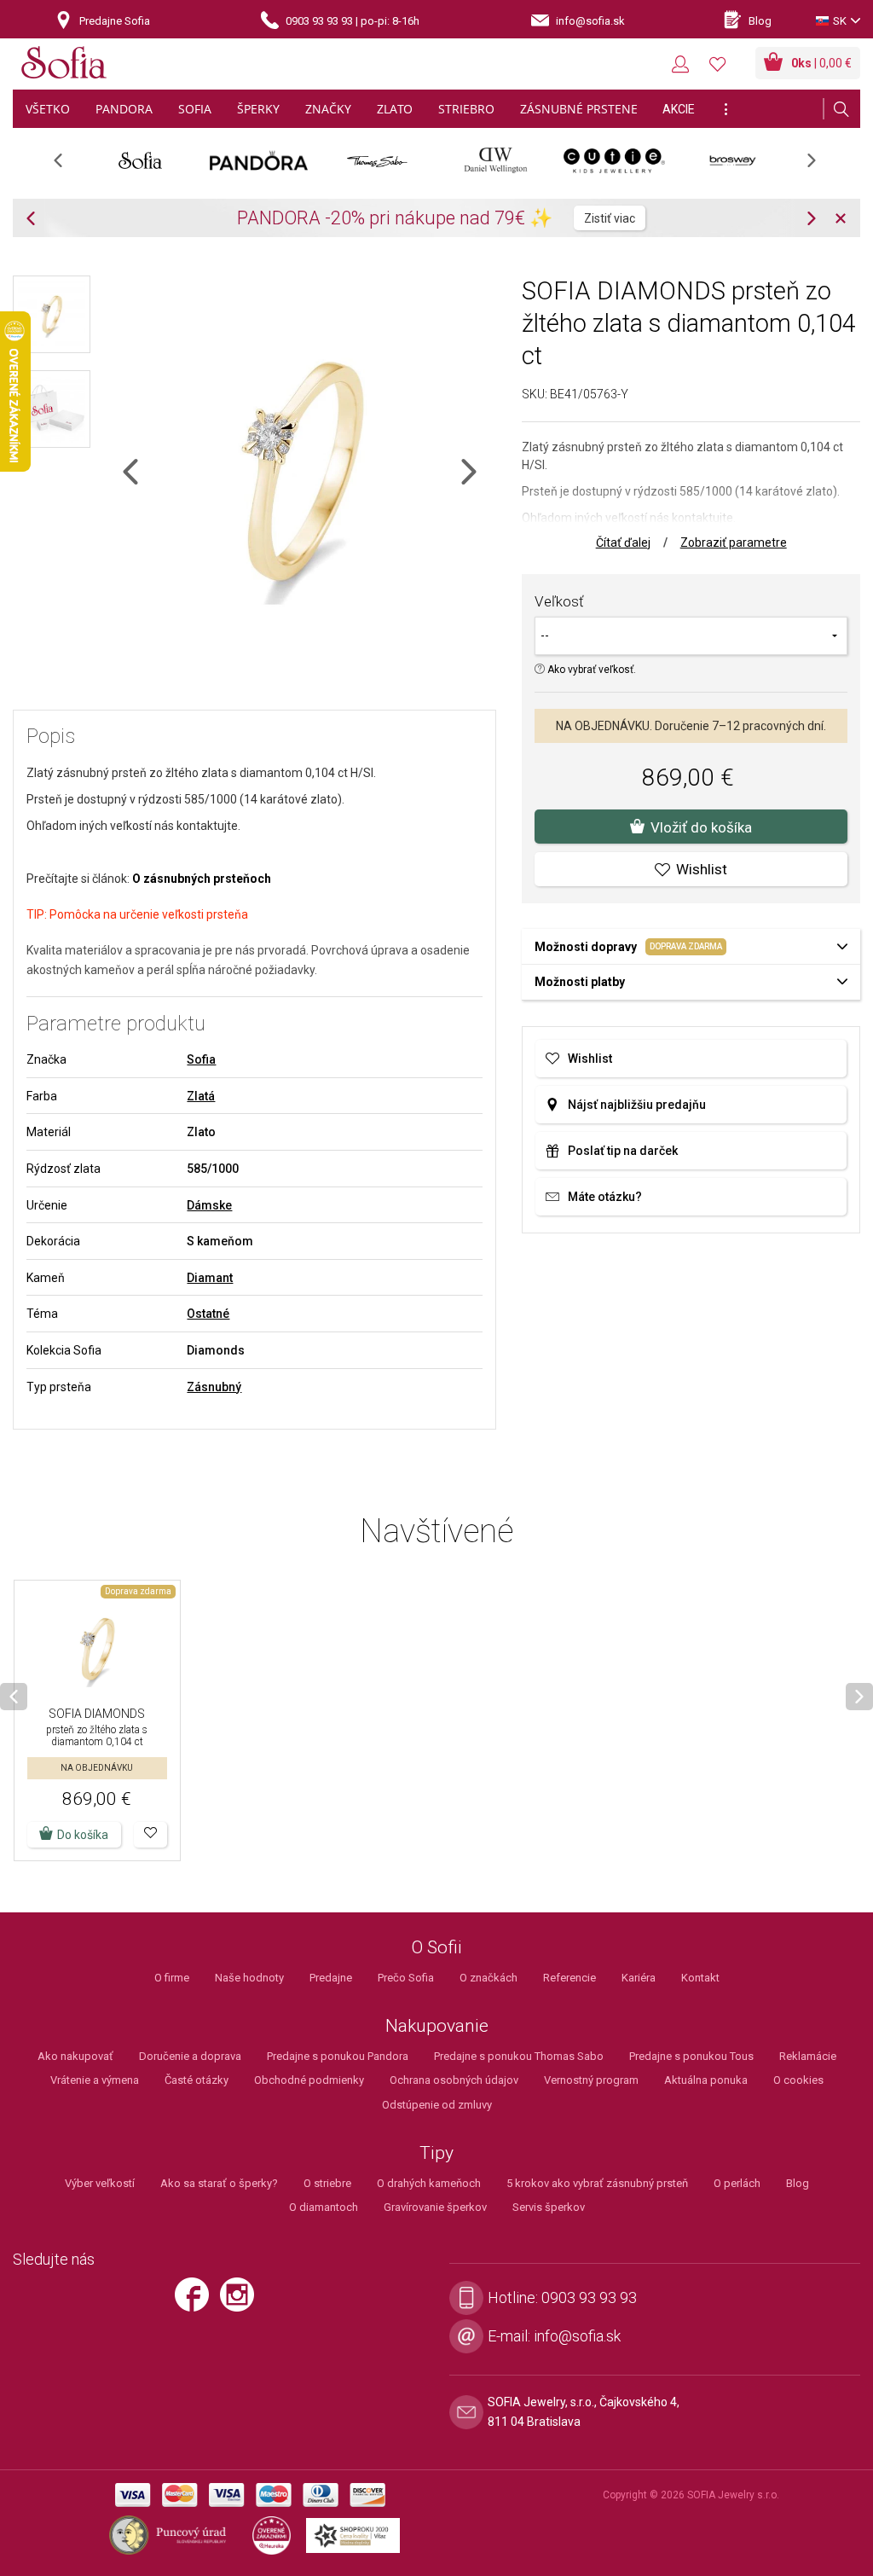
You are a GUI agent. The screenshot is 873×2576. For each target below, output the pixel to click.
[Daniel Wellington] (496, 160)
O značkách (489, 1978)
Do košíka (83, 1835)
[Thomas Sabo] (377, 160)
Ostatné (208, 1314)
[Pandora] (259, 160)
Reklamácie (808, 2056)
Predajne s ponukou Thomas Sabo (519, 2056)
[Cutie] (614, 160)
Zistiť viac (610, 218)
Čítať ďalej (623, 542)
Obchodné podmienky (309, 2080)
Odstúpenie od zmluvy (437, 2105)
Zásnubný (214, 1387)
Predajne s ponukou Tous (691, 2056)
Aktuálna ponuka (706, 2080)
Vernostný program (591, 2080)
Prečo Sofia (406, 1978)
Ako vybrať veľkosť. (590, 670)
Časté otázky (197, 2080)
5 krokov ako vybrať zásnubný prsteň (597, 2183)
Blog (798, 2183)
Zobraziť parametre (734, 542)
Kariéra (639, 1978)
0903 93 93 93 (589, 2298)
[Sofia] (64, 65)
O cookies (798, 2080)
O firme (172, 1978)
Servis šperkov (549, 2207)
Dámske (209, 1205)
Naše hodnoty (249, 1978)
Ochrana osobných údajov (454, 2080)
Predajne (331, 1978)
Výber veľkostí (100, 2183)
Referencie (569, 1978)
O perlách (737, 2183)
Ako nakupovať (75, 2056)
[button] (150, 1835)
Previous (67, 166)
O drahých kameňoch (429, 2183)
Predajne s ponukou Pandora (338, 2056)
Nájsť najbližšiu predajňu (637, 1105)
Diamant (210, 1278)
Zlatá (201, 1096)
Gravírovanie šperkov (435, 2207)
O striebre (327, 2183)
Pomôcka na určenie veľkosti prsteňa (149, 914)
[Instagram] (241, 2301)
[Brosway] (733, 160)
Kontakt (700, 1978)
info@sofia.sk (577, 2336)
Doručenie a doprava (190, 2056)
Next (820, 166)
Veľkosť (559, 601)
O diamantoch (324, 2207)
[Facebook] (196, 2301)
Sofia (201, 1059)
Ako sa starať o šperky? (219, 2183)
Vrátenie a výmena (95, 2080)
